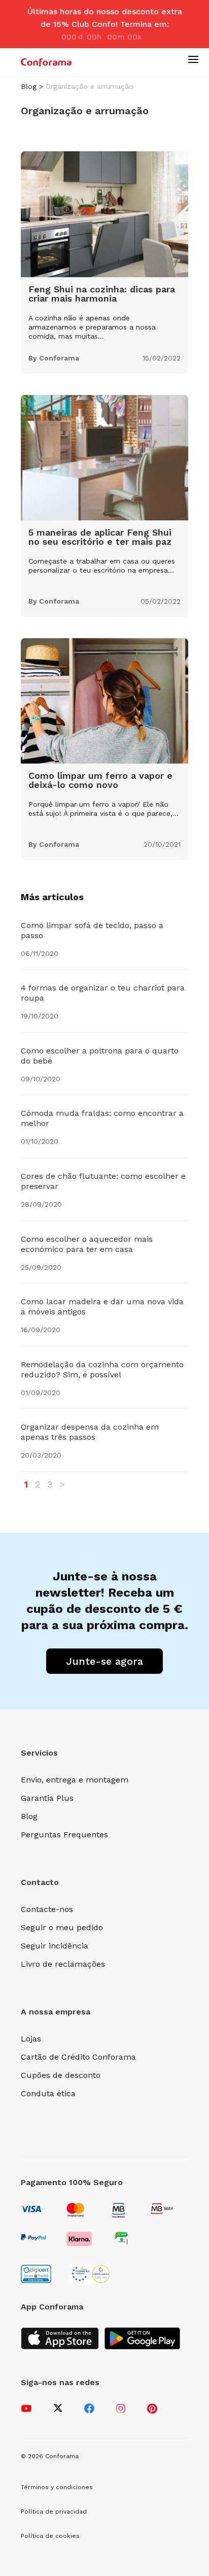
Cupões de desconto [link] (61, 2075)
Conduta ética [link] (48, 2093)
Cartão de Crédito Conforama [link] (78, 2057)
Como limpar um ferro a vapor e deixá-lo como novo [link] (100, 780)
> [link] (62, 1484)
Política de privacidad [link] (54, 2512)
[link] (46, 62)
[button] (193, 59)
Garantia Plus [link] (47, 1798)
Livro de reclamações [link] (63, 1964)
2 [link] (38, 1484)
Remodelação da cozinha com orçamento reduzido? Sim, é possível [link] (102, 1369)
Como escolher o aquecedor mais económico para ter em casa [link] (87, 1244)
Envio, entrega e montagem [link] (75, 1780)
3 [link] (50, 1484)
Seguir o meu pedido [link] (62, 1927)
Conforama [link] (59, 358)
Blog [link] (29, 86)
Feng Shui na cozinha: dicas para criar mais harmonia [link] (102, 294)
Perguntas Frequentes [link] (64, 1835)
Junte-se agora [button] (104, 1661)
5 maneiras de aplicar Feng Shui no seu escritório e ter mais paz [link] (100, 537)
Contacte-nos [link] (47, 1909)
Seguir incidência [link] (55, 1946)
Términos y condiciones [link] (57, 2487)
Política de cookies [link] (50, 2536)
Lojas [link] (31, 2039)
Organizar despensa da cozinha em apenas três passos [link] (90, 1432)
